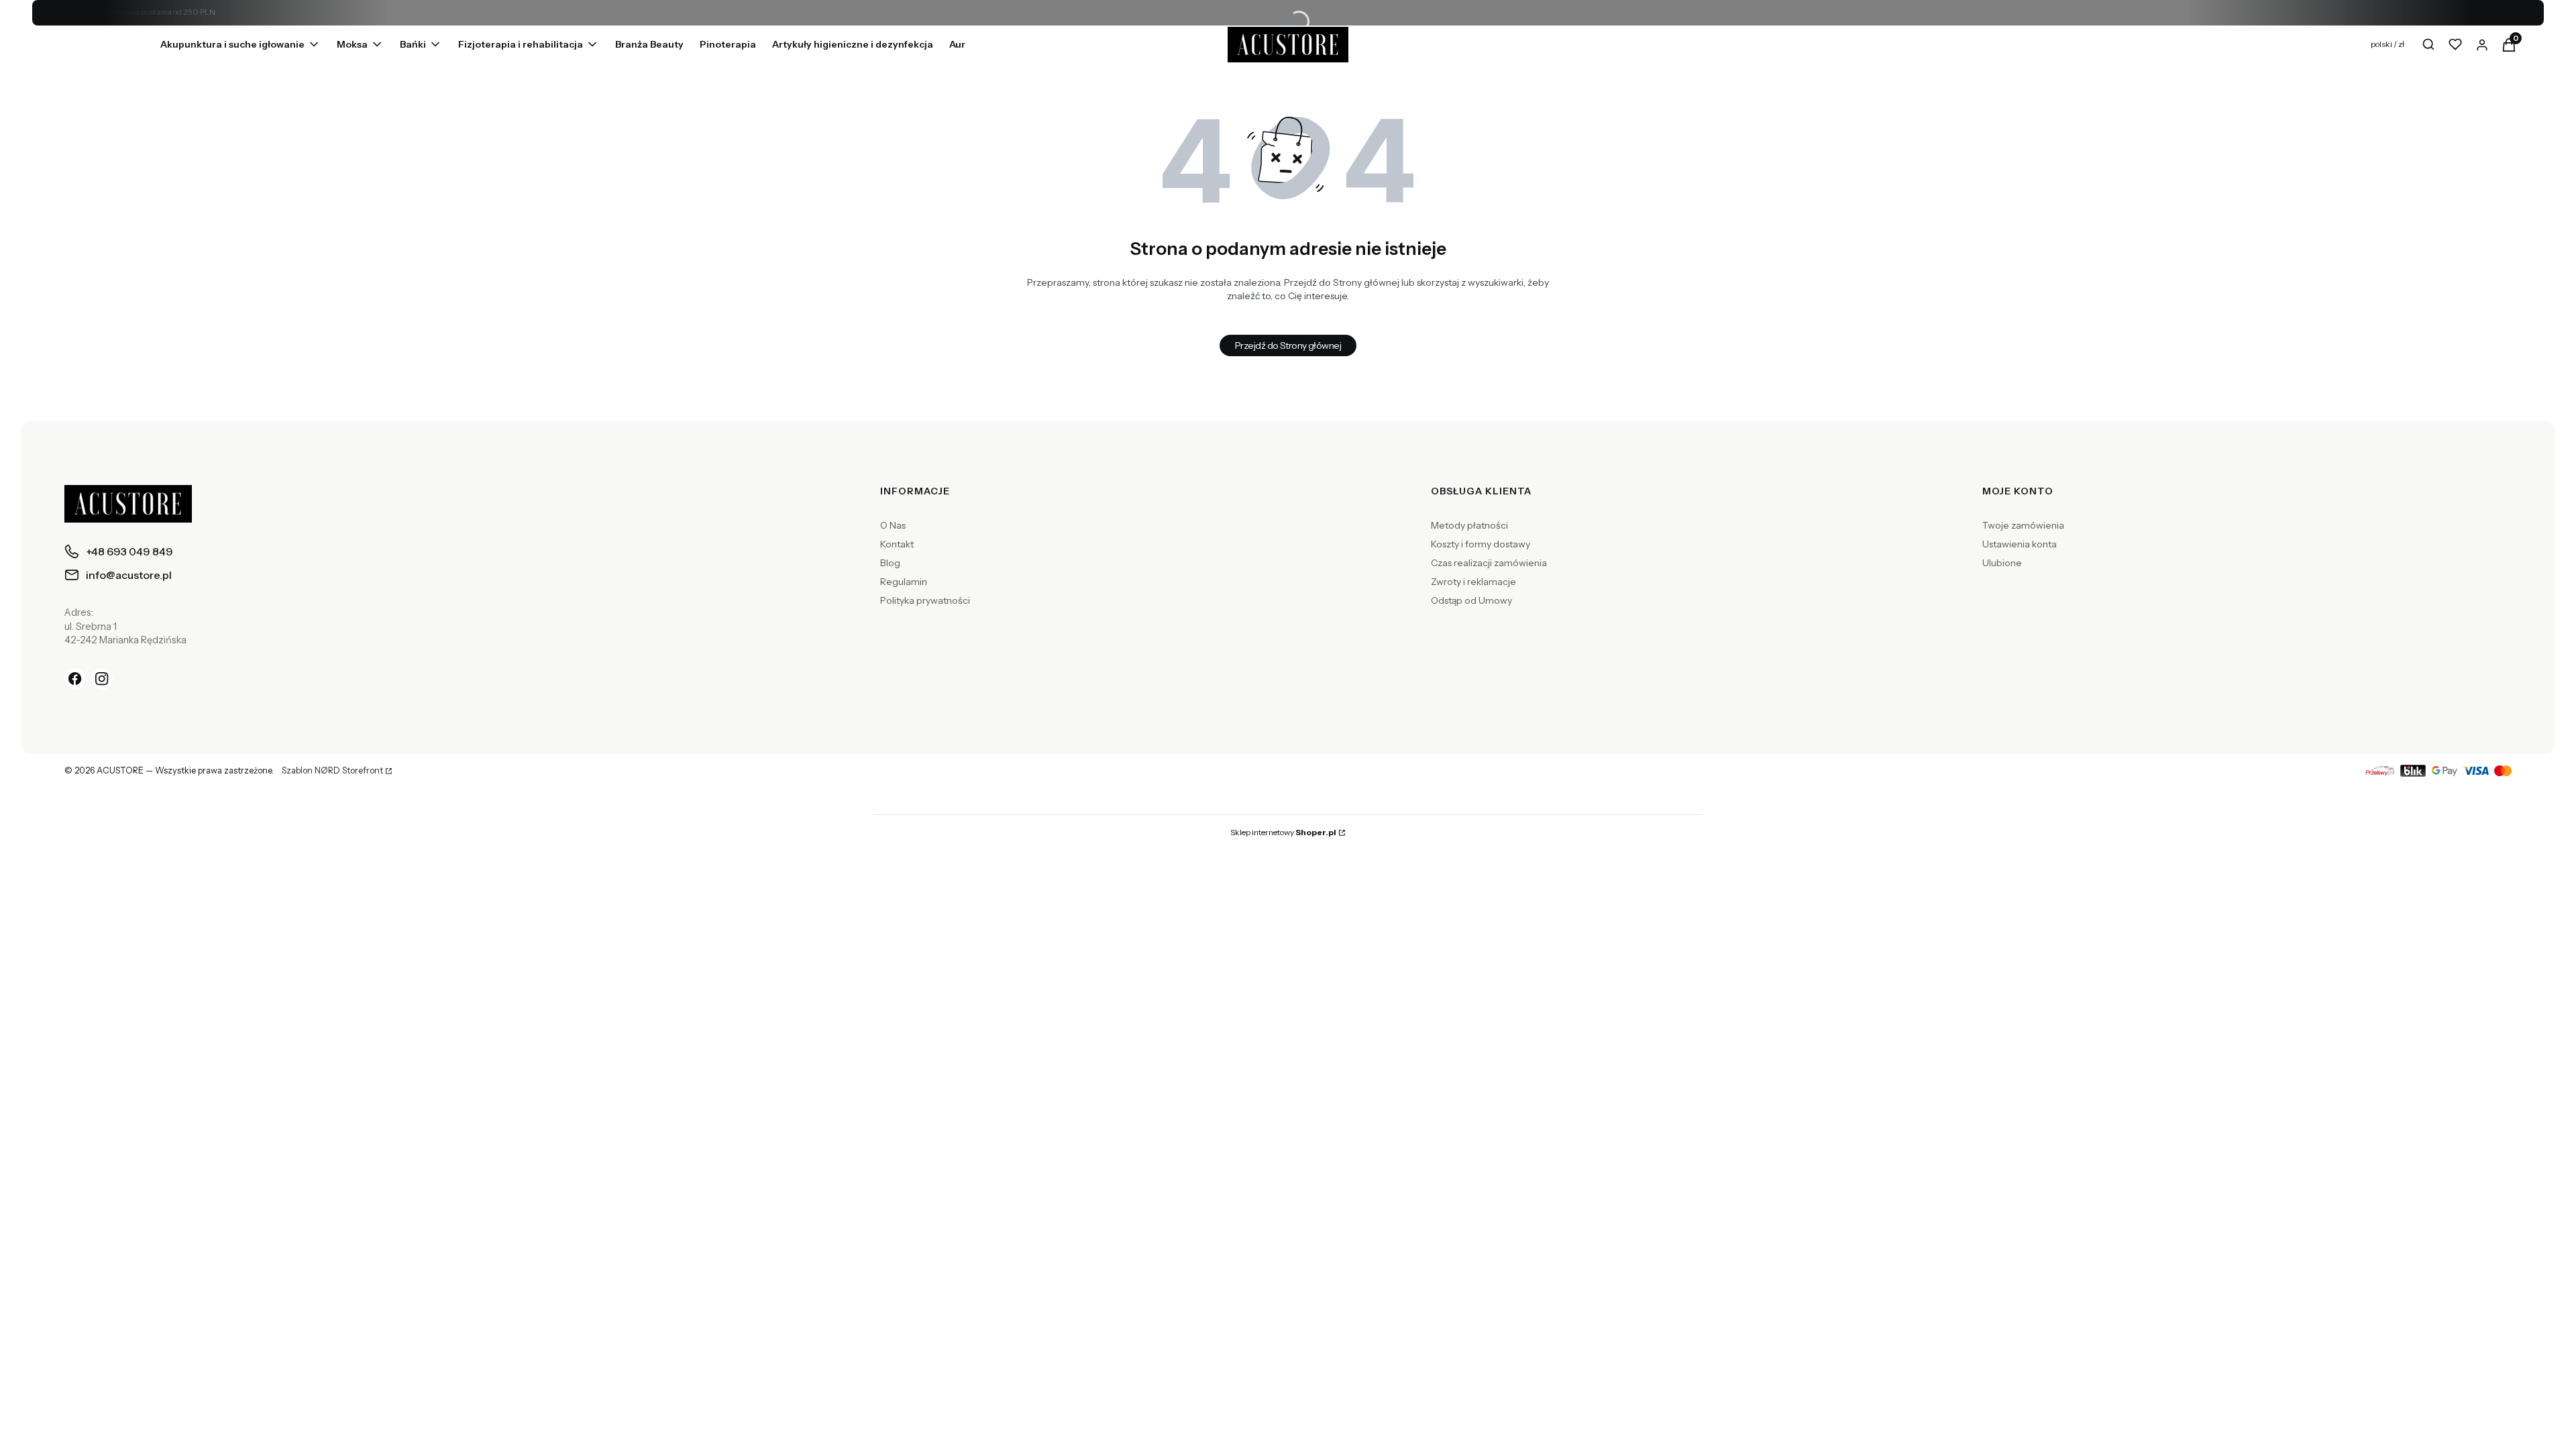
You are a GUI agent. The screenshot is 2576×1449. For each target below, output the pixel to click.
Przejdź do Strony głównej (1288, 345)
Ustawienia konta (2020, 544)
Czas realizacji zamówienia (1489, 563)
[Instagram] (102, 679)
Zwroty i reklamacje (1473, 582)
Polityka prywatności (925, 600)
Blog (890, 563)
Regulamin (904, 582)
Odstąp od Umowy (1471, 600)
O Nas (893, 525)
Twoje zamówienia (2023, 525)
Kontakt (897, 544)
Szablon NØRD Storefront (332, 771)
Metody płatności (1469, 525)
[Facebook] (75, 679)
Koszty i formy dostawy (1481, 544)
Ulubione (2002, 563)
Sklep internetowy (1283, 832)
